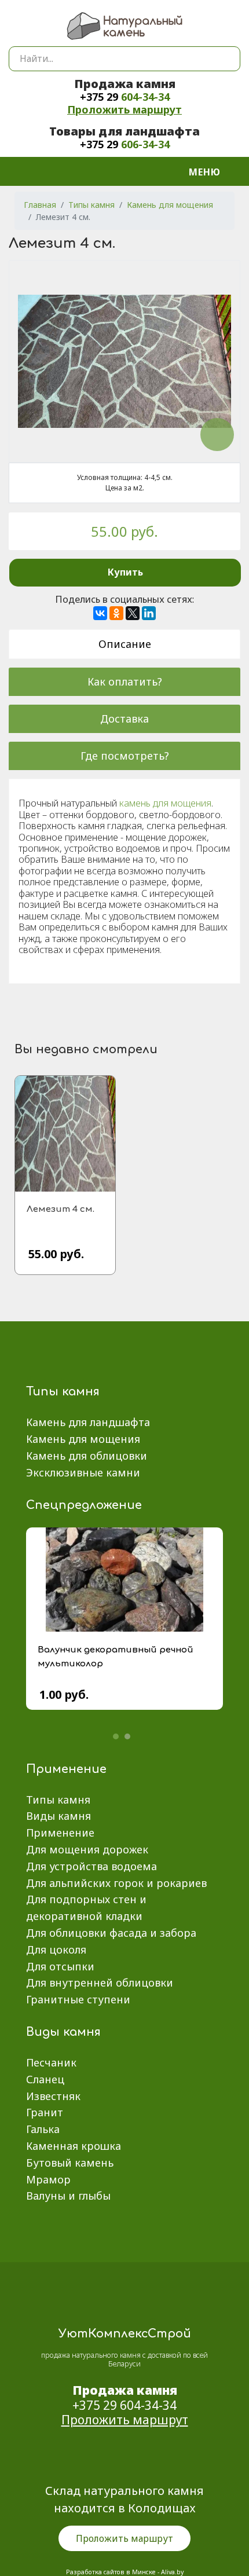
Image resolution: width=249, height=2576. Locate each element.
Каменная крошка (74, 2146)
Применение (60, 1833)
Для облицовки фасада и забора (111, 1933)
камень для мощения (165, 803)
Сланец (45, 2079)
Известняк (53, 2096)
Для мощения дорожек (87, 1849)
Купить (125, 572)
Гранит (45, 2112)
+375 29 (125, 97)
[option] (124, 1627)
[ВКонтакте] (100, 613)
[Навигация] (212, 171)
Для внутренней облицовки (100, 1983)
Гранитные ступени (78, 1999)
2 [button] (127, 1736)
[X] (133, 613)
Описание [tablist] (125, 644)
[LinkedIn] (149, 613)
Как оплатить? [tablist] (125, 681)
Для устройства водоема (91, 1866)
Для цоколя (56, 1950)
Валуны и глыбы (68, 2196)
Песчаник (51, 2062)
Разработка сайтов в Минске (111, 2572)
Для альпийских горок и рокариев (116, 1883)
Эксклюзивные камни (83, 1472)
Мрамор (48, 2179)
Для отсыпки (60, 1966)
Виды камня (58, 1816)
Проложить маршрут (124, 109)
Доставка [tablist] (124, 719)
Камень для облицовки (87, 1456)
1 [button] (116, 1736)
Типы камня (58, 1800)
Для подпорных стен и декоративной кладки (86, 1908)
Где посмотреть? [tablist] (125, 756)
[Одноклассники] (116, 613)
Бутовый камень (70, 2163)
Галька (43, 2129)
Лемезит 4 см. (61, 1209)
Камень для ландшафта (88, 1422)
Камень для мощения (83, 1439)
